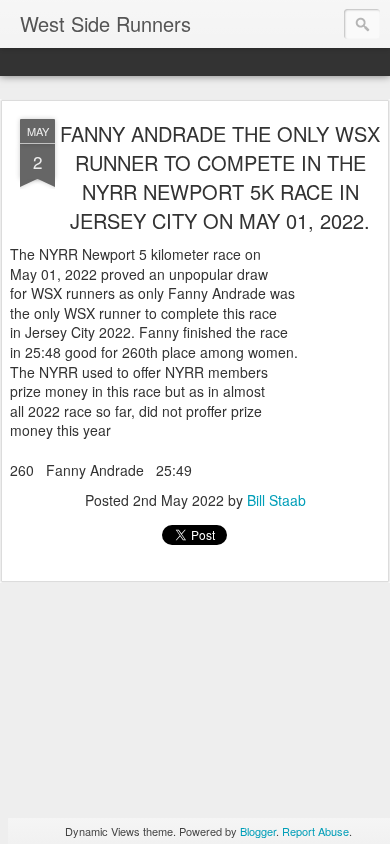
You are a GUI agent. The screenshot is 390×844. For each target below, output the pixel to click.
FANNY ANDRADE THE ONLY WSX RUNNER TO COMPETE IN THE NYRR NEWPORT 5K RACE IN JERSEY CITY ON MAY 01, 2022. (220, 177)
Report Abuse (315, 831)
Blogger (258, 831)
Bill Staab (276, 500)
